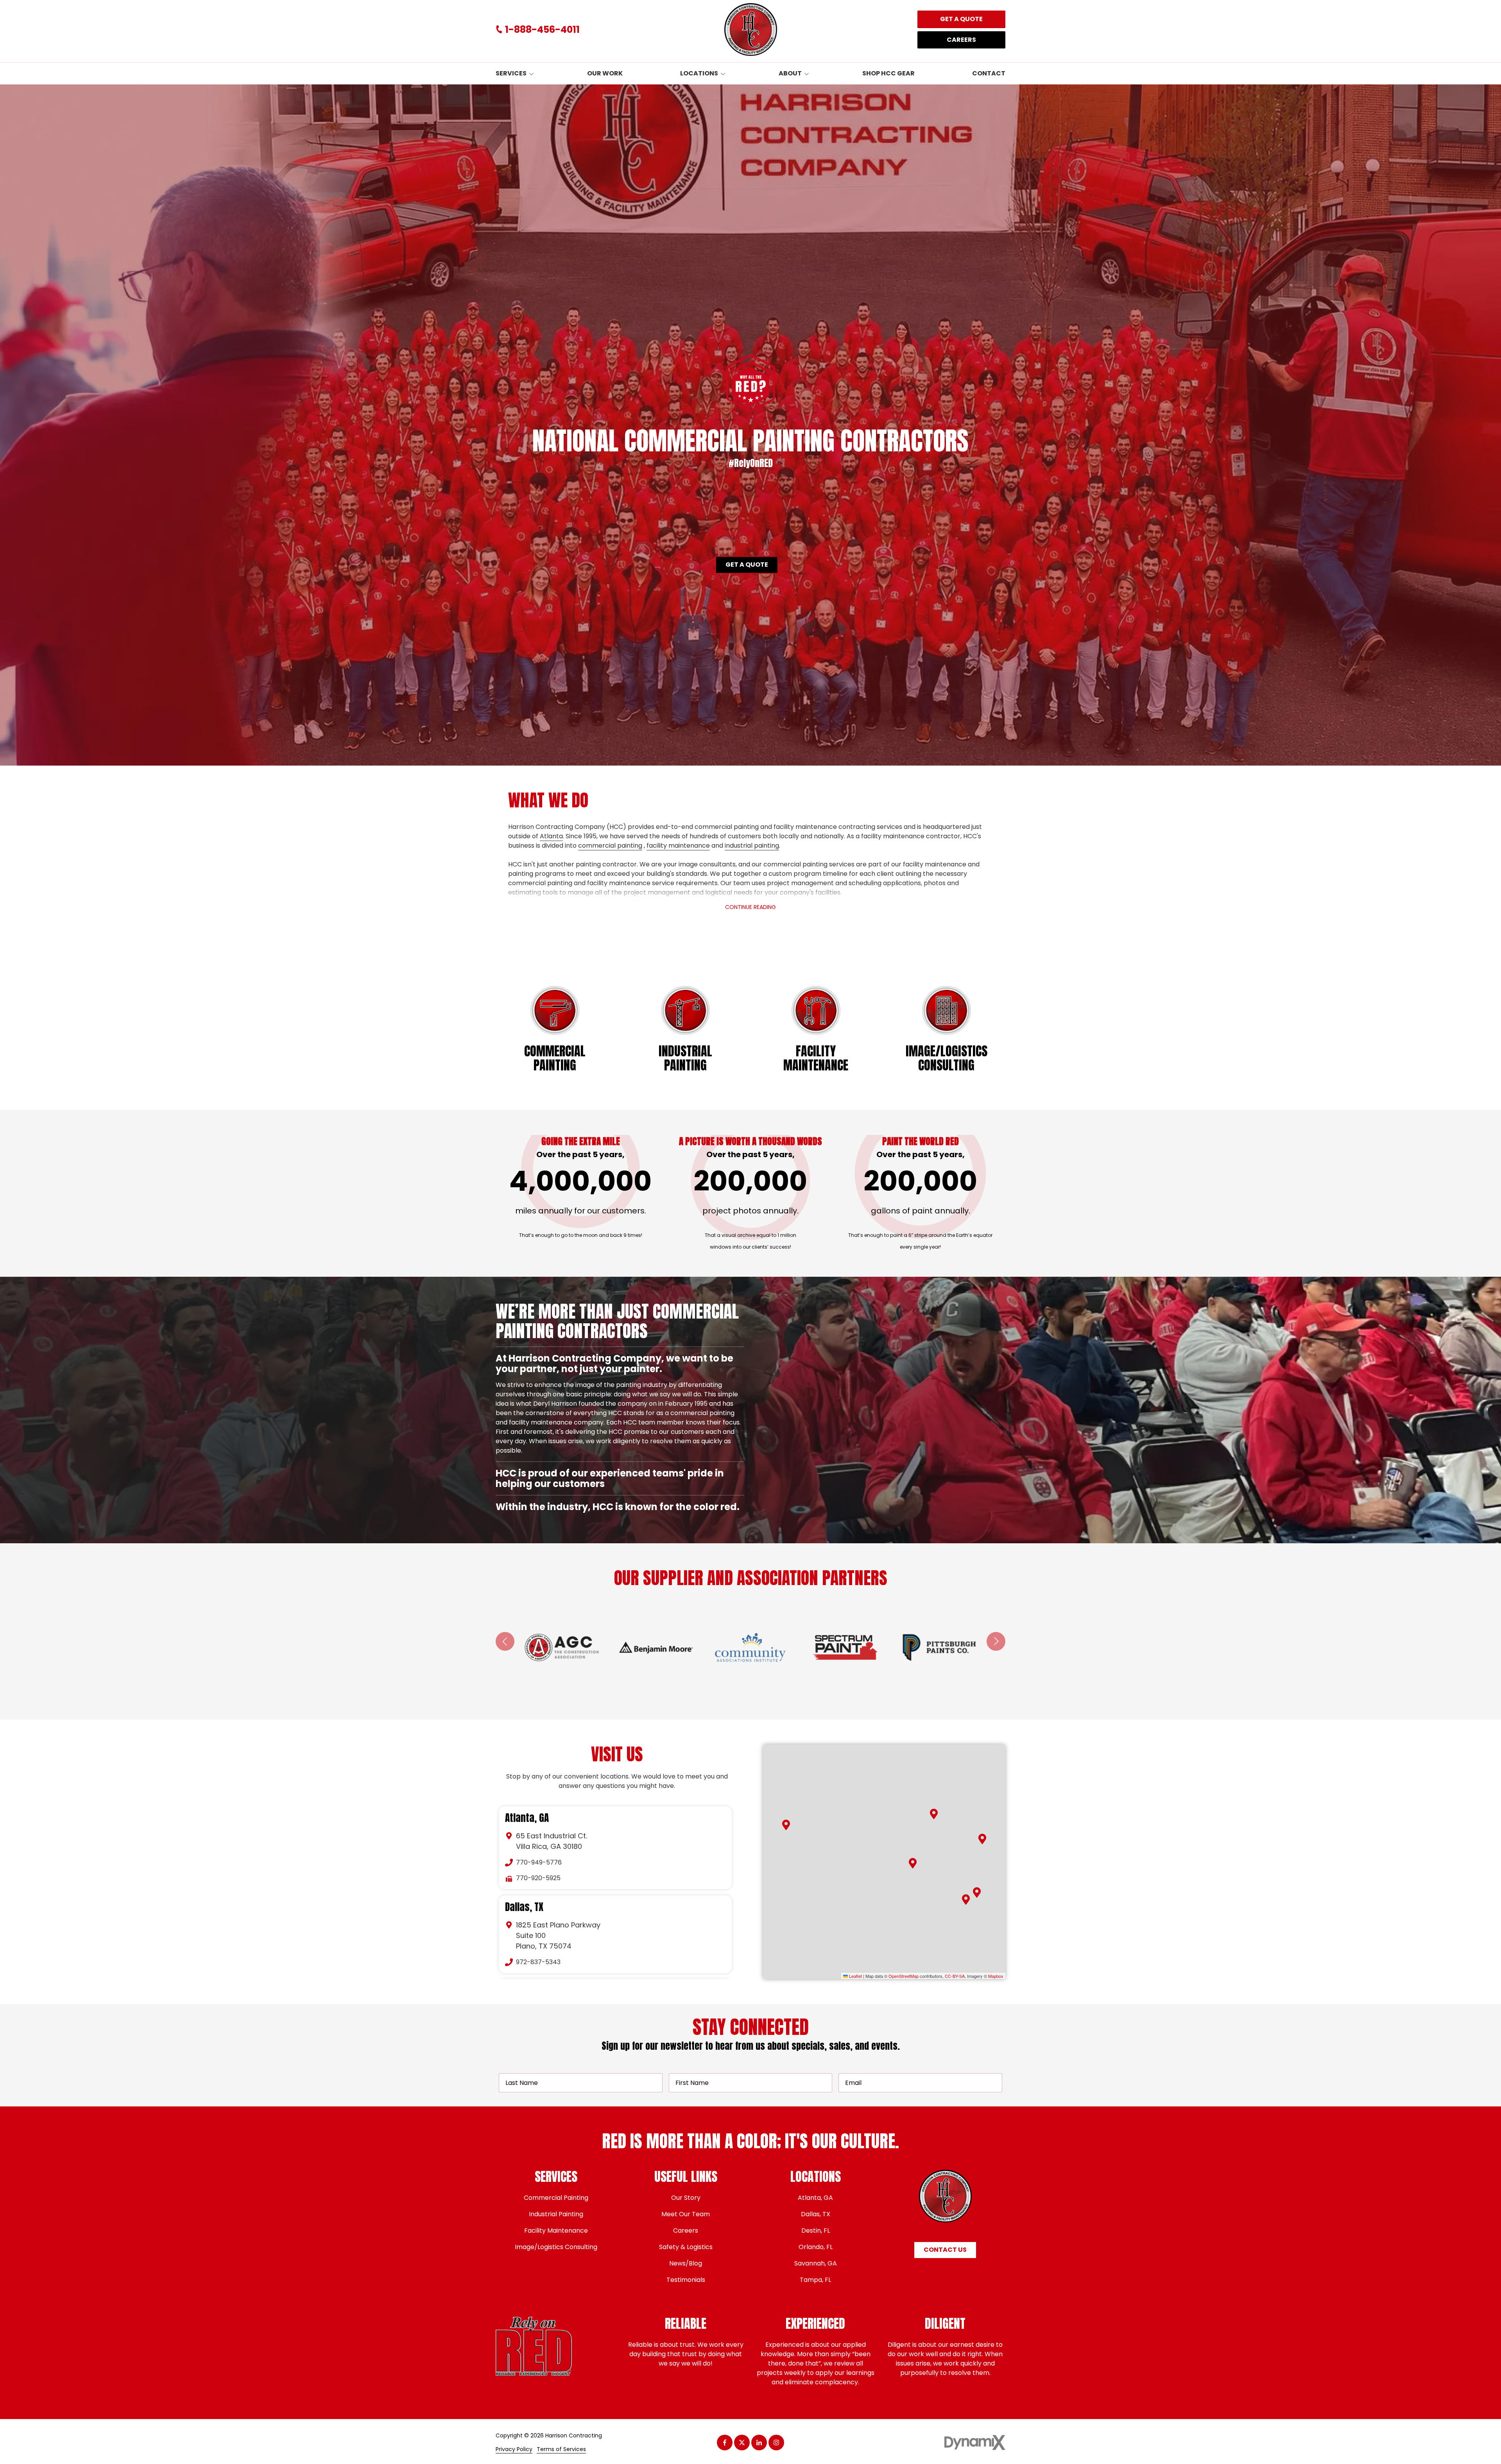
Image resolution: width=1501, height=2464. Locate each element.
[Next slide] (996, 1641)
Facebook (725, 2443)
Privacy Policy (514, 2449)
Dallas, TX (524, 1907)
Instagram (776, 2443)
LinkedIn (759, 2443)
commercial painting (610, 845)
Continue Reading (750, 907)
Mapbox (996, 1976)
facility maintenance (678, 845)
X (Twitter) (742, 2443)
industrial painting (752, 845)
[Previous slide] (505, 1641)
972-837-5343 (538, 1962)
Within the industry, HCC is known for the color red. (619, 1507)
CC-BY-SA (955, 1976)
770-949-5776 (539, 1862)
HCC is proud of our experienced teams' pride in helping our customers (610, 1478)
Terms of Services (561, 2449)
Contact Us (945, 2250)
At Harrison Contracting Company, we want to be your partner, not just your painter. (614, 1364)
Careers (961, 40)
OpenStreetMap (904, 1976)
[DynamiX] (975, 2443)
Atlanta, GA (527, 1818)
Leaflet (855, 1976)
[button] (934, 1814)
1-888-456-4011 (542, 30)
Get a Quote (961, 19)
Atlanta (551, 836)
